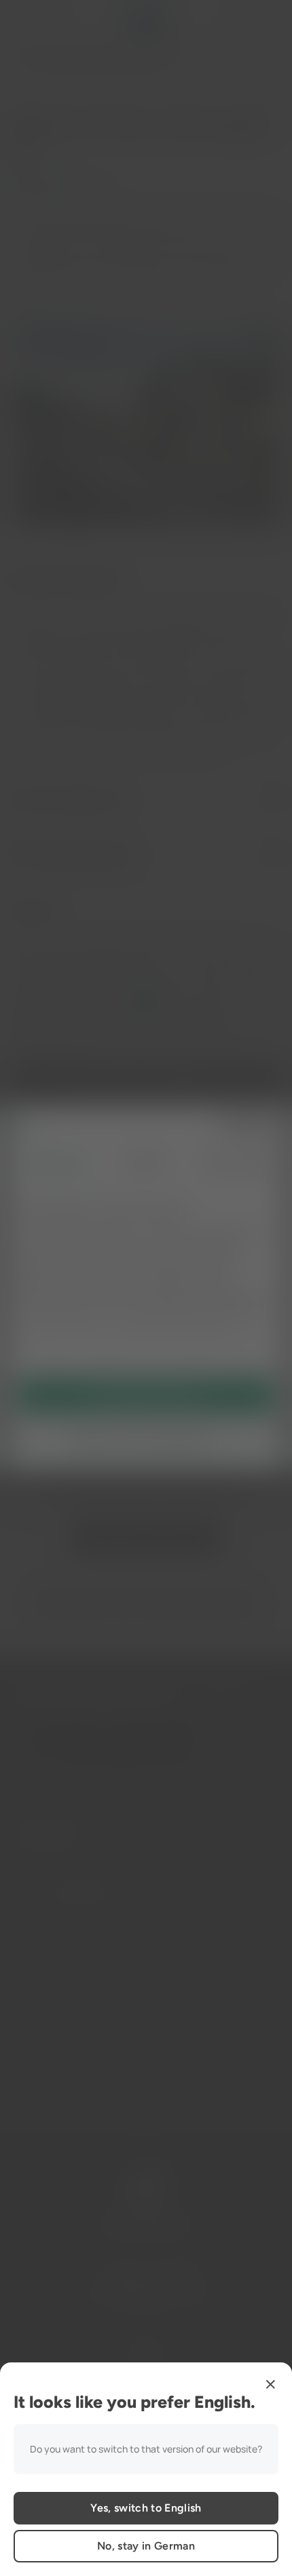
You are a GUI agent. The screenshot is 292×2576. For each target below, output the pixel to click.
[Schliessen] (270, 2384)
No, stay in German (146, 2546)
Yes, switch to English (146, 2508)
